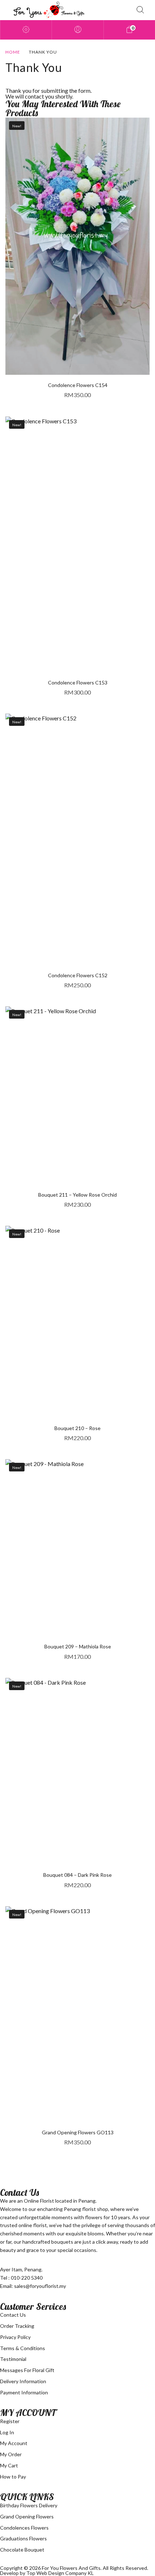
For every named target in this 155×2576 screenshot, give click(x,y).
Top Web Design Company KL (60, 2573)
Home (13, 52)
